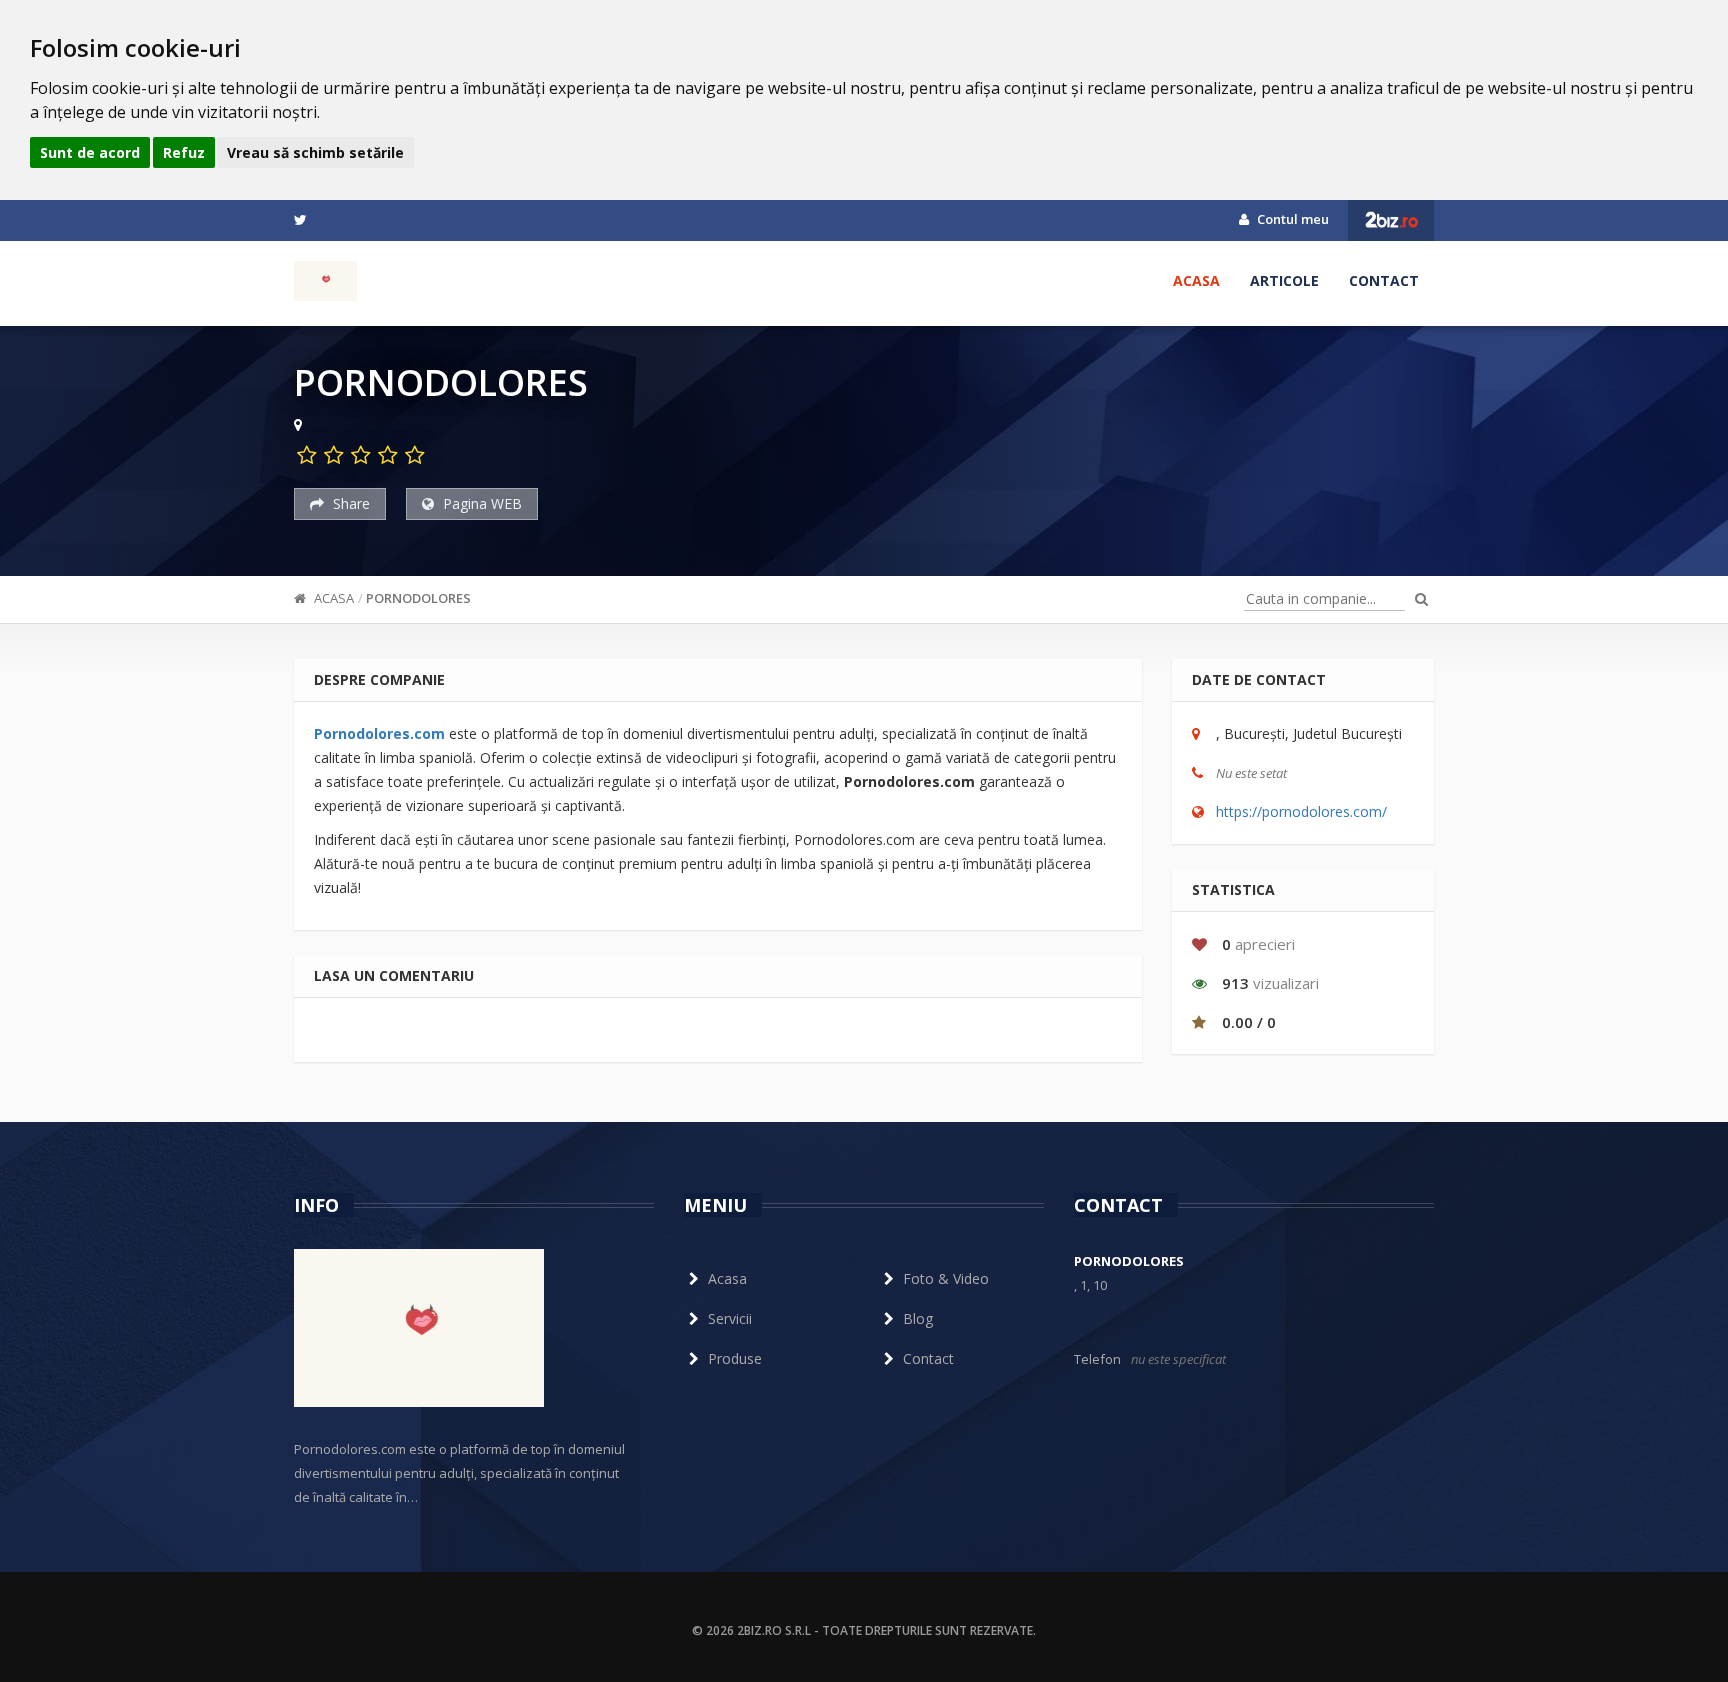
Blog (918, 1318)
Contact (1384, 280)
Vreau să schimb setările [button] (315, 152)
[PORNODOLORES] (325, 281)
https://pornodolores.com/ (1301, 811)
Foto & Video (946, 1278)
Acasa (1196, 280)
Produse (735, 1358)
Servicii (730, 1318)
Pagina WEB (480, 503)
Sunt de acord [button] (90, 152)
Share (349, 503)
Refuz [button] (184, 152)
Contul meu (1291, 219)
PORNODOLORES (418, 598)
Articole (1284, 280)
